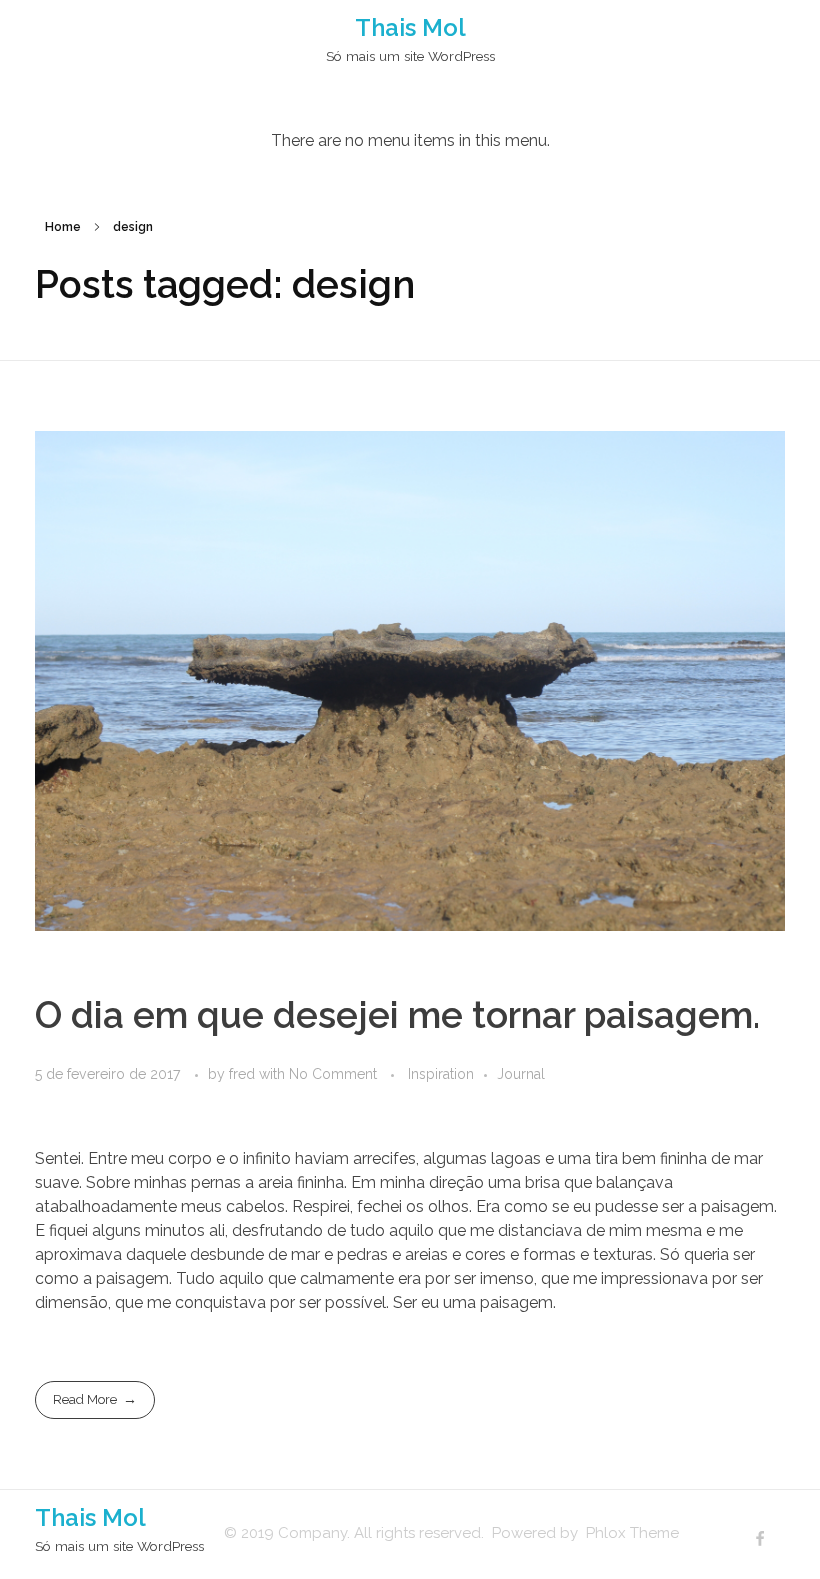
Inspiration (441, 1074)
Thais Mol (410, 27)
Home (63, 227)
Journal (521, 1074)
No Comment (333, 1074)
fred (244, 1074)
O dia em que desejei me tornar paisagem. (397, 1015)
